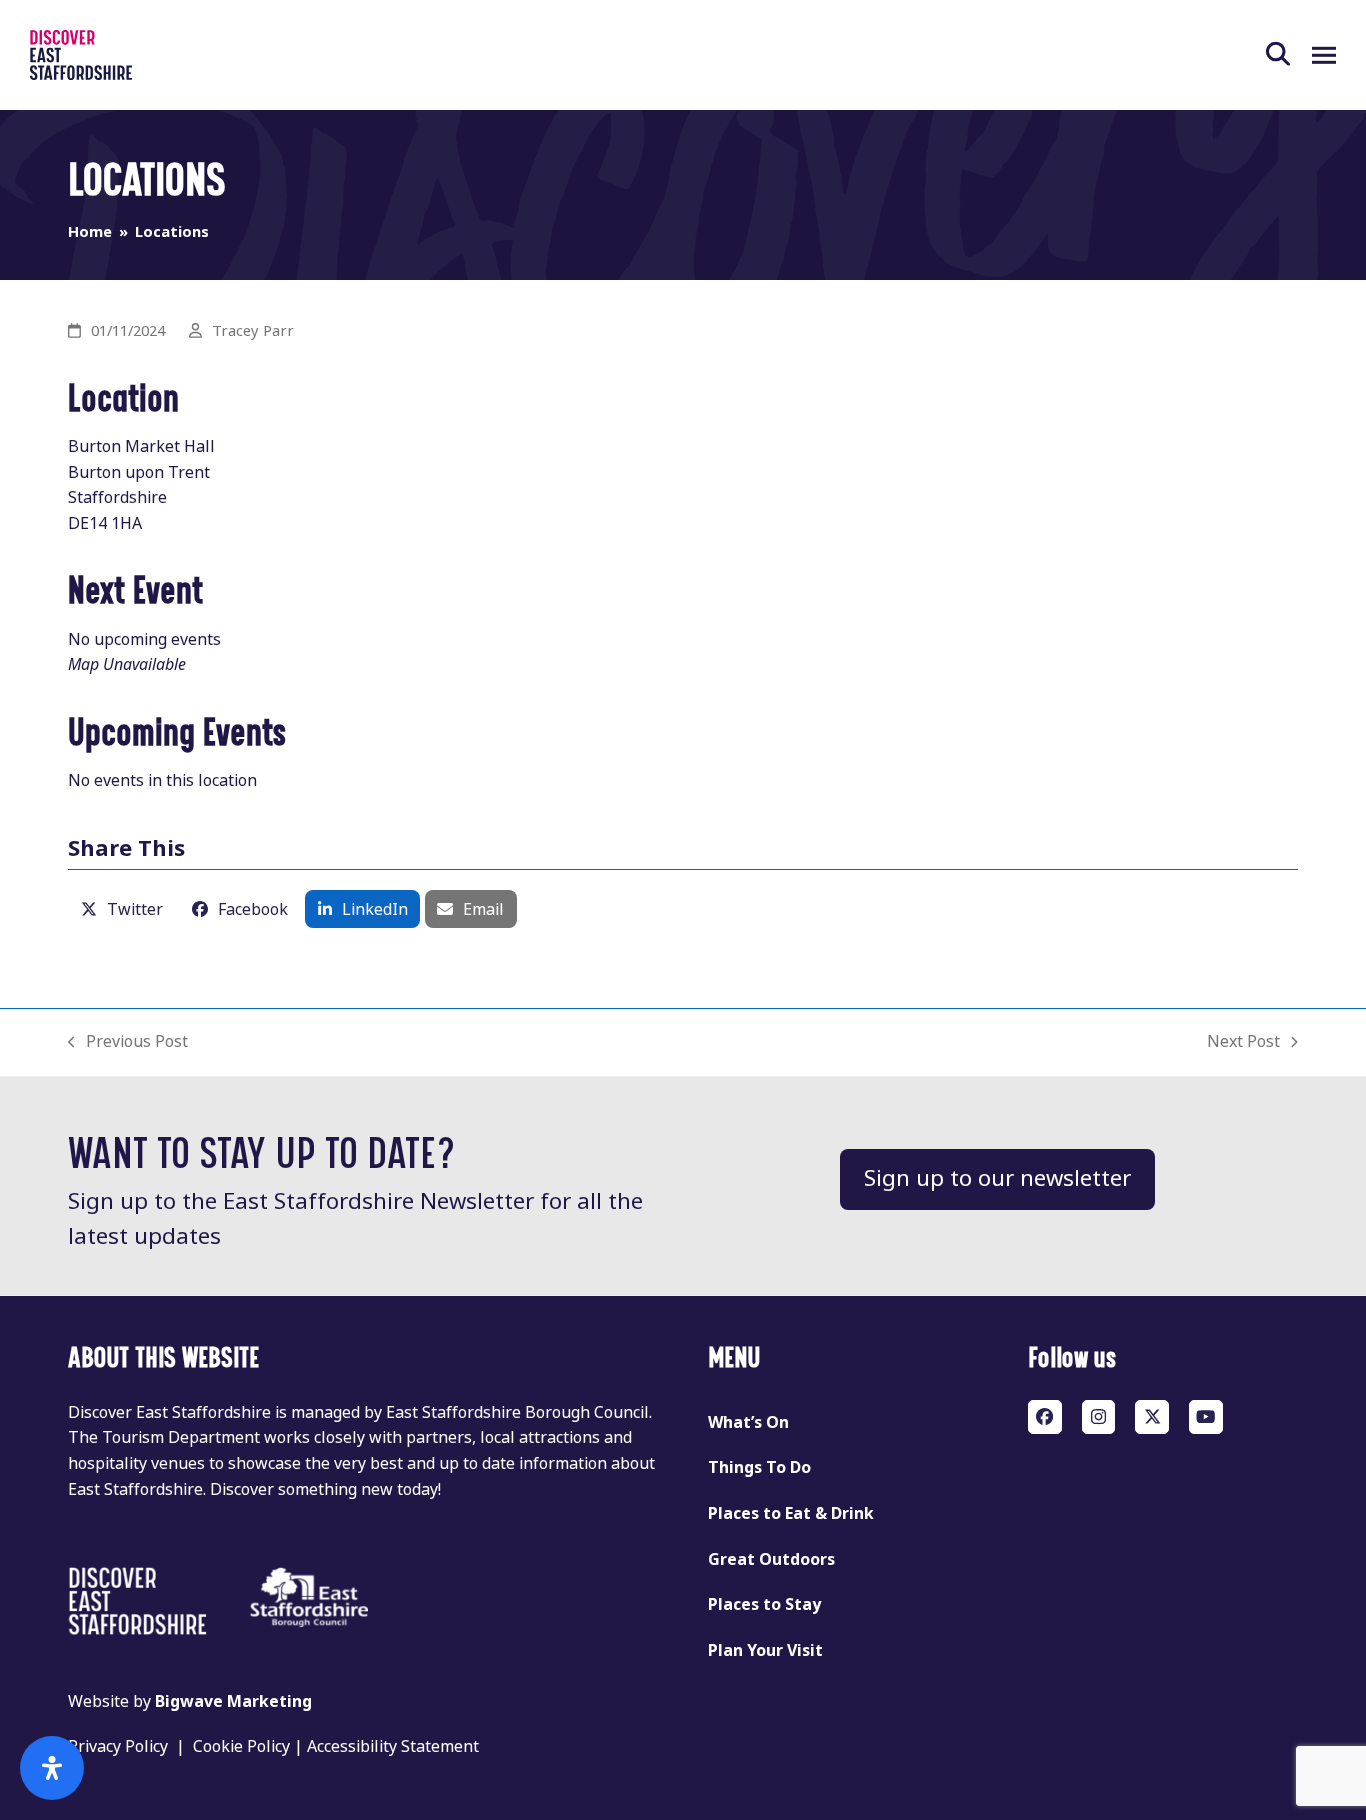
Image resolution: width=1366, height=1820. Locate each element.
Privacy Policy (118, 1746)
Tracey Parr (253, 331)
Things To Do (759, 1467)
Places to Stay (764, 1604)
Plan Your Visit (765, 1650)
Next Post (1243, 1042)
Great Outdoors (771, 1559)
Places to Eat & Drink (791, 1513)
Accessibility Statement (393, 1746)
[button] (1289, 55)
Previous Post (128, 1042)
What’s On (748, 1422)
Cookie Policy (241, 1746)
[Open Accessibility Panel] (52, 1768)
